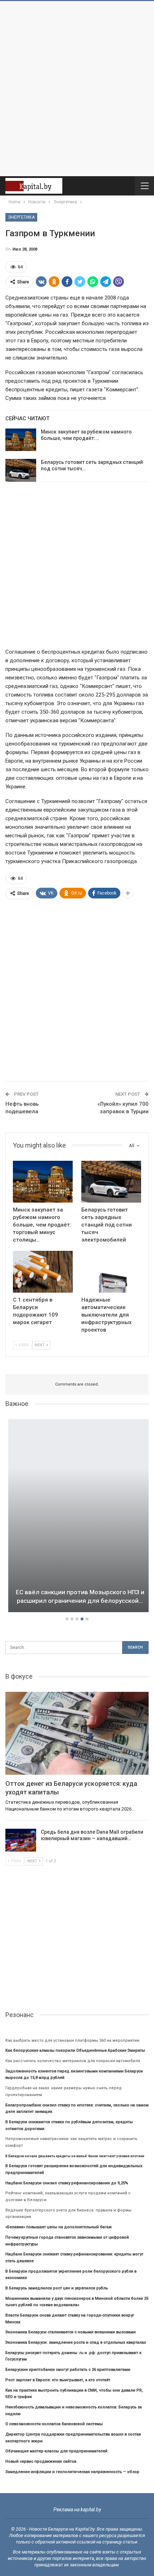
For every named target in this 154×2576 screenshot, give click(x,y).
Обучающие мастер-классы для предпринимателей (56, 2451)
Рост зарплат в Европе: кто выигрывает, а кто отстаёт (58, 2380)
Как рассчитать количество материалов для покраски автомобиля (73, 2061)
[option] (77, 1517)
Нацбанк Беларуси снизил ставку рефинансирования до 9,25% (67, 2183)
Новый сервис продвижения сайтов (41, 2461)
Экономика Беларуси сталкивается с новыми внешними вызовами (71, 2332)
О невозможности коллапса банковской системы (54, 2424)
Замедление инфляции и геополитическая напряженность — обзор (72, 2472)
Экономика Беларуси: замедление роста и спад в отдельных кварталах (76, 2342)
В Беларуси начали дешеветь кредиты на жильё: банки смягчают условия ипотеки (75, 2156)
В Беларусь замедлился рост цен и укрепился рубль (57, 2288)
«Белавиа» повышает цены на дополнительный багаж (59, 2227)
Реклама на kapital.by (77, 2510)
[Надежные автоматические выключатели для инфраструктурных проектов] (111, 1272)
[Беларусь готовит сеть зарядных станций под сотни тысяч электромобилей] (21, 470)
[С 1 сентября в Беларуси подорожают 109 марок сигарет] (43, 1272)
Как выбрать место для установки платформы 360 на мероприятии (72, 2040)
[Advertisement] (77, 89)
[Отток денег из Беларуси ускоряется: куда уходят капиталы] (77, 1733)
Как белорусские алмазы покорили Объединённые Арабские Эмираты (75, 2050)
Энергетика (21, 217)
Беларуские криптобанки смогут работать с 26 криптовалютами (68, 2370)
